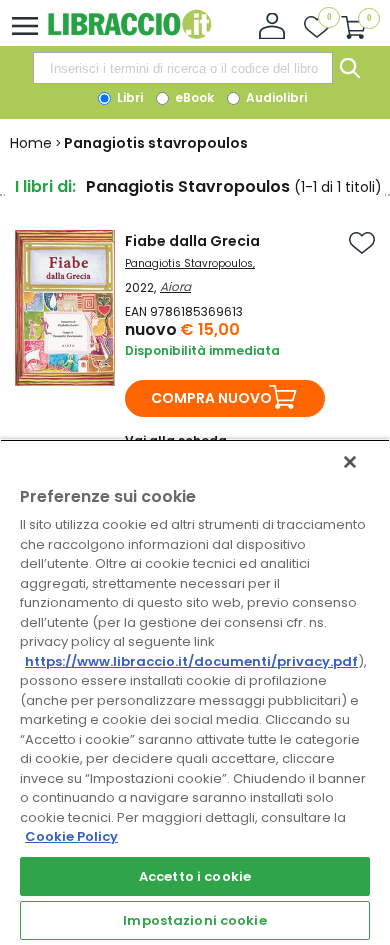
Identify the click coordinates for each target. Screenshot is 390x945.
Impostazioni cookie (194, 920)
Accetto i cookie (195, 876)
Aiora (175, 286)
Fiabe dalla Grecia (192, 241)
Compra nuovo (211, 398)
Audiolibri (275, 97)
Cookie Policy (71, 836)
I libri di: (45, 186)
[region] (195, 692)
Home (31, 143)
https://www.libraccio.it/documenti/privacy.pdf (191, 661)
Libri (128, 97)
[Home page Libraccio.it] (129, 34)
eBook (193, 97)
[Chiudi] (350, 462)
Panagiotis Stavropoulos (189, 263)
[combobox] (183, 68)
